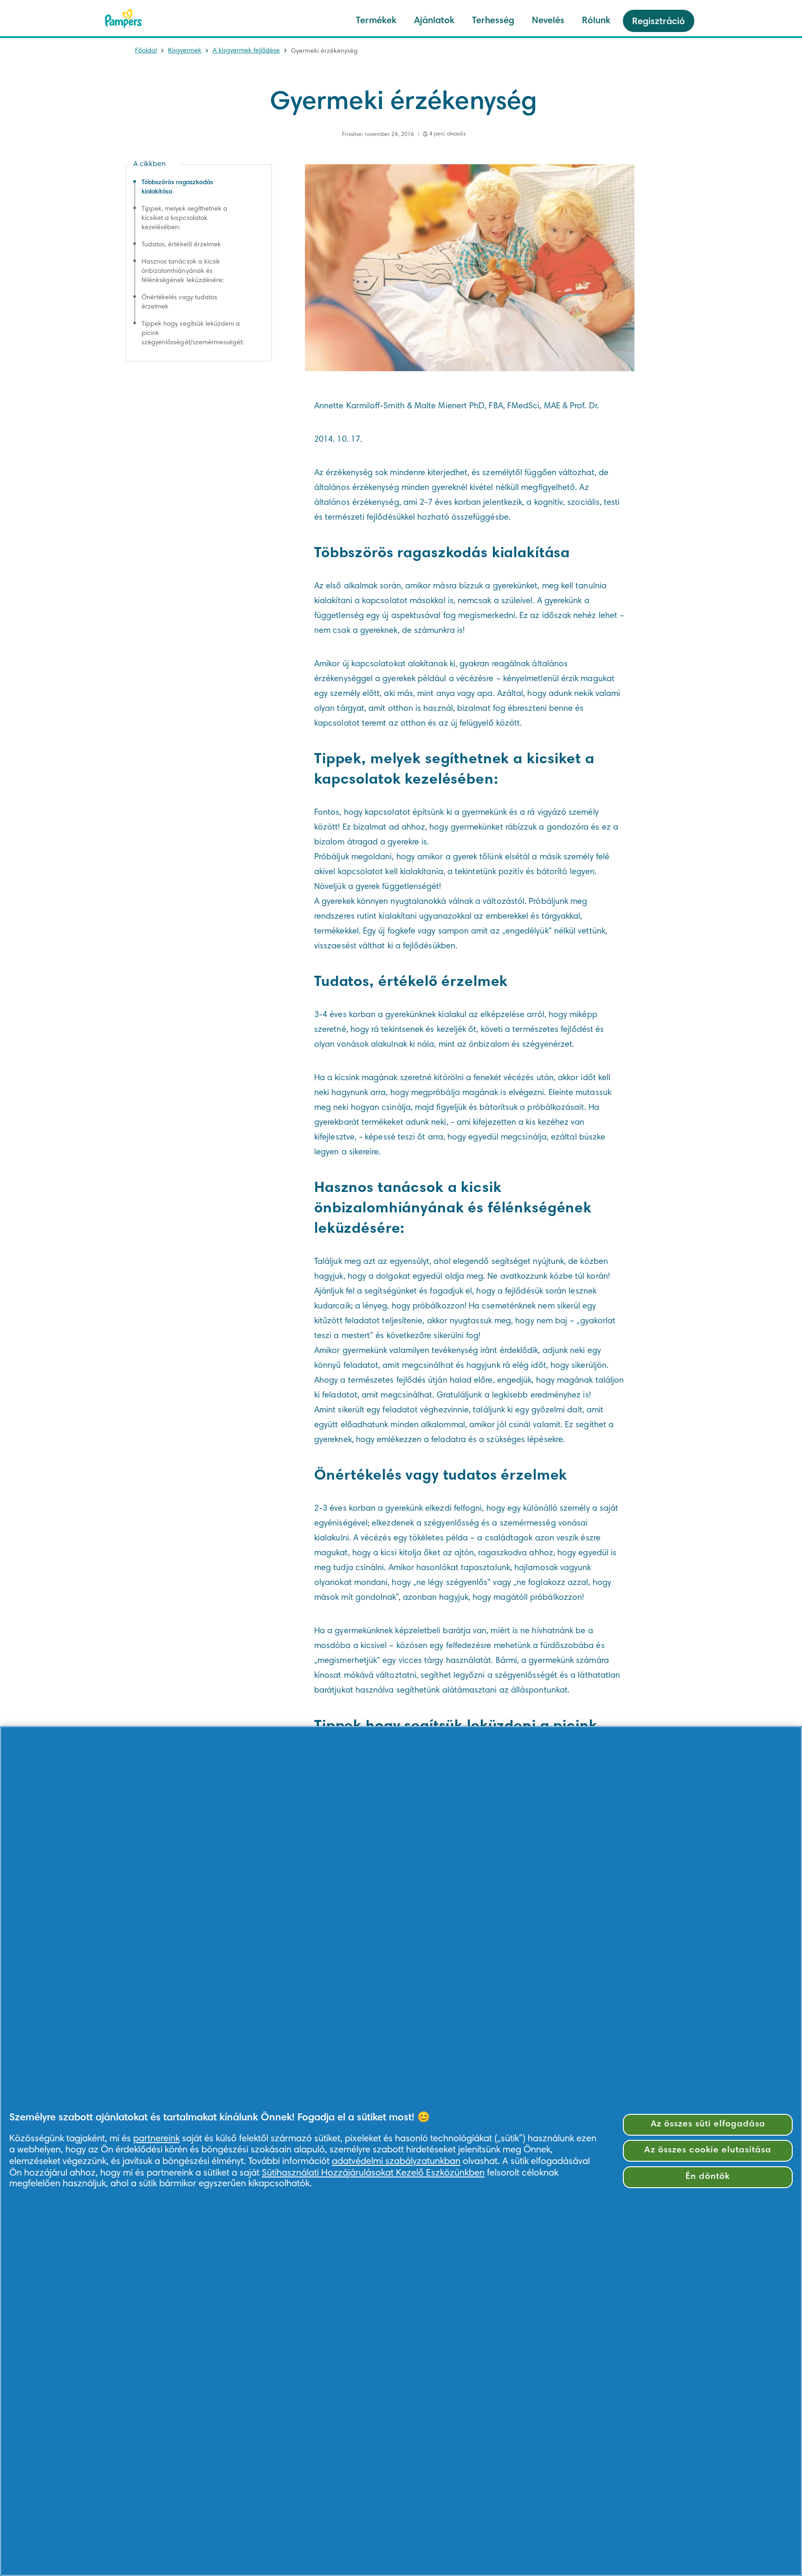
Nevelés (548, 21)
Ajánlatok (434, 21)
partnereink (156, 2139)
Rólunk (596, 21)
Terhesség (493, 21)
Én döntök (708, 2177)
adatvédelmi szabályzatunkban (396, 2162)
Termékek (376, 21)
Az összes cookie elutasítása (708, 2150)
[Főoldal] (123, 19)
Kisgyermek (185, 51)
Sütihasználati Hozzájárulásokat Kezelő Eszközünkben (373, 2173)
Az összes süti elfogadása (708, 2124)
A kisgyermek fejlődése (246, 51)
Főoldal (146, 51)
